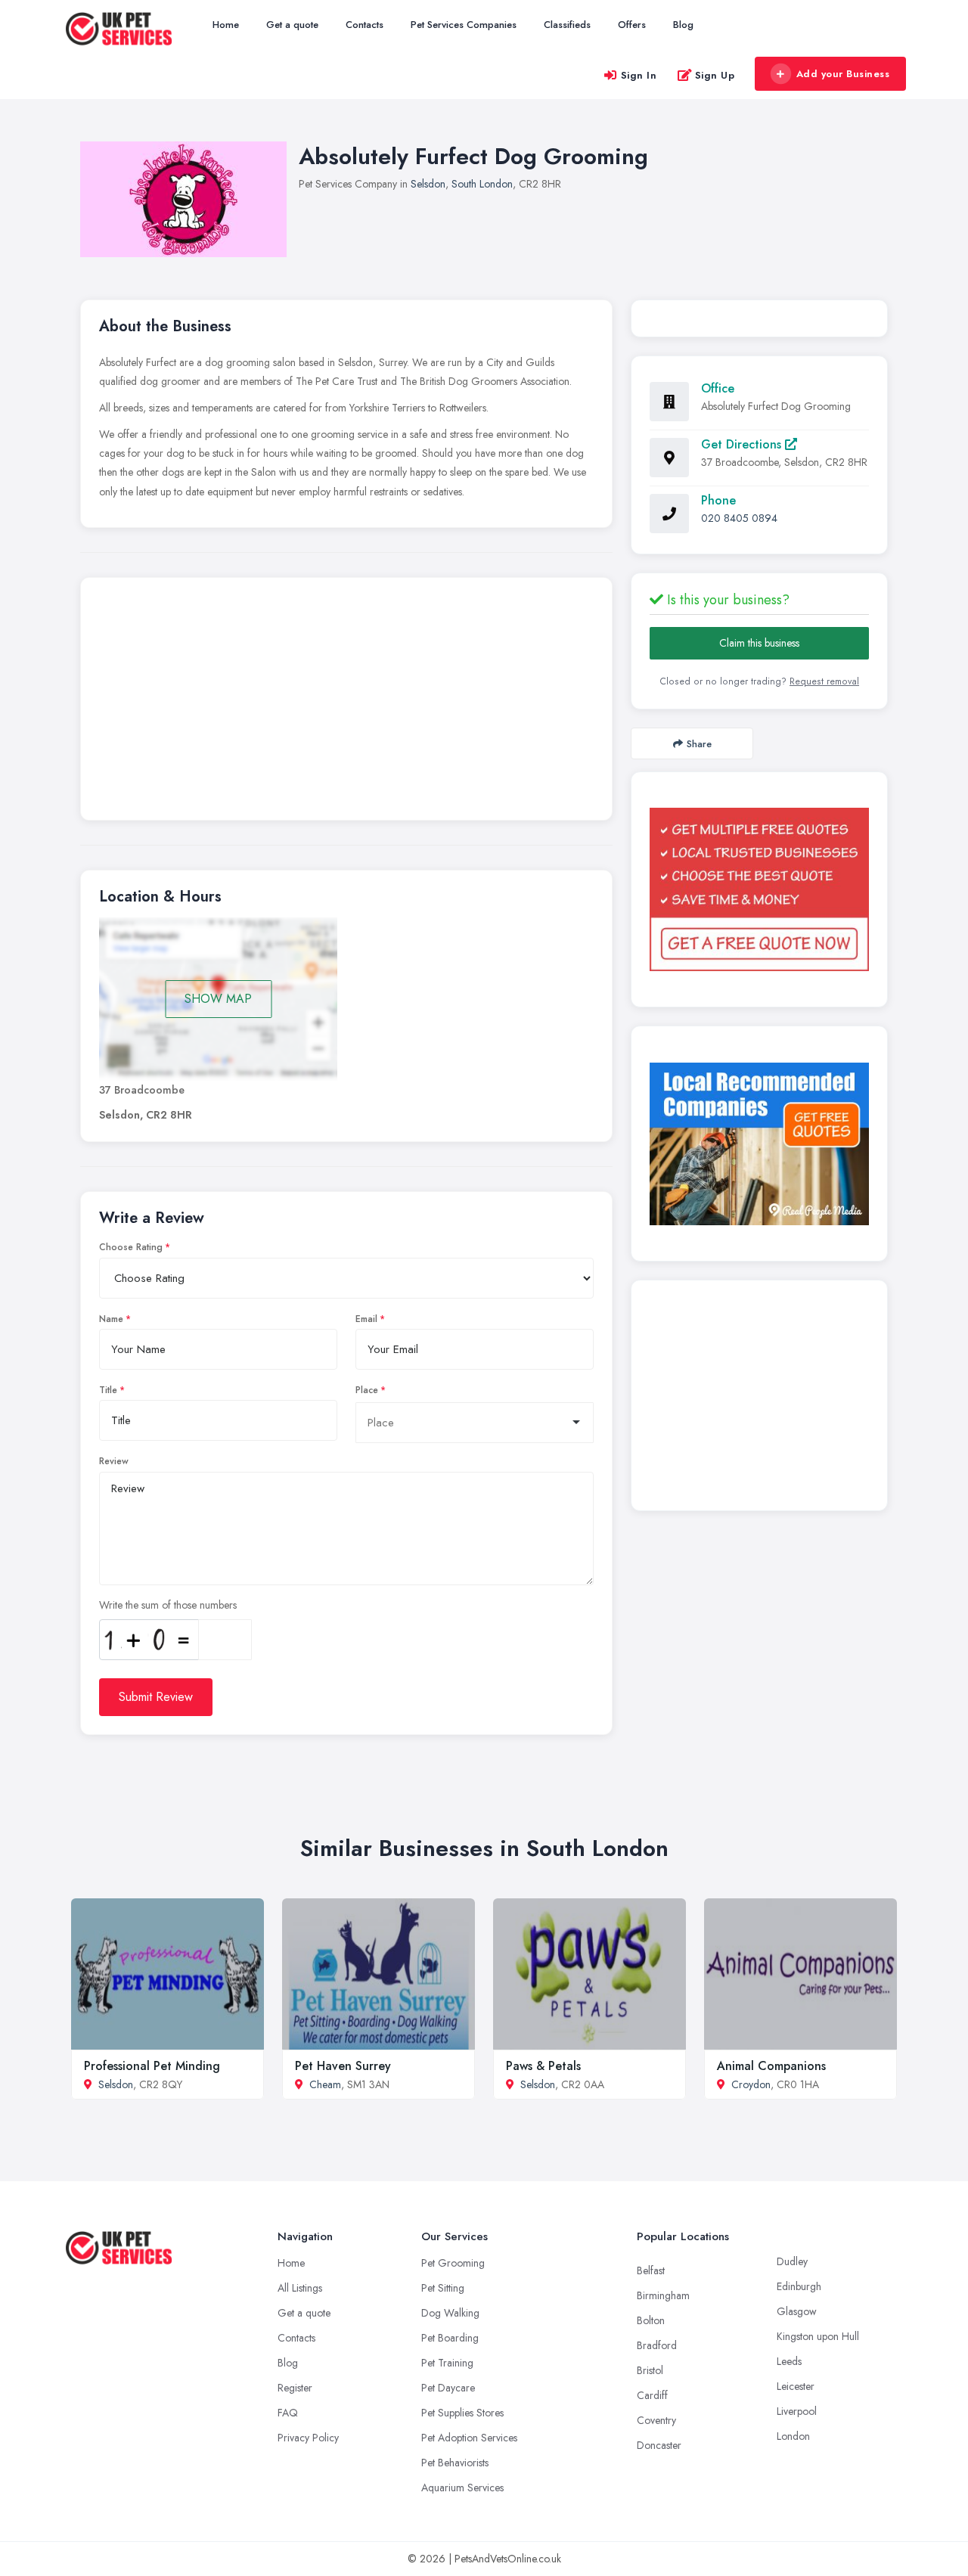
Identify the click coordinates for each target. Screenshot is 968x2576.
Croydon (751, 2084)
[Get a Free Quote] (759, 889)
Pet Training (447, 2363)
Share (699, 744)
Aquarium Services (462, 2488)
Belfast (651, 2270)
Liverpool (797, 2411)
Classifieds (567, 25)
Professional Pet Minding (152, 2066)
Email (366, 1319)
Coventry (656, 2420)
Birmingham (663, 2295)
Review (114, 1461)
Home (226, 25)
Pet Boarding (450, 2338)
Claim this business (759, 643)
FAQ (288, 2413)
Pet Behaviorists (455, 2463)
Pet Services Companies (464, 25)
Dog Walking (450, 2313)
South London (482, 184)
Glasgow (797, 2311)
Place (367, 1390)
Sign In (639, 75)
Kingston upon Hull (818, 2336)
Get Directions (743, 444)
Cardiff (652, 2395)
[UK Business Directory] (759, 1144)
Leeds (789, 2361)
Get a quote (292, 25)
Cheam (325, 2084)
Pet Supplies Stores (462, 2413)
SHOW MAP (218, 999)
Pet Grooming (453, 2263)
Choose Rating (131, 1247)
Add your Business (843, 74)
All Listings (300, 2288)
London (793, 2436)
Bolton (651, 2320)
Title (108, 1390)
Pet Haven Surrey (343, 2066)
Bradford (657, 2345)
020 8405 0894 (739, 518)
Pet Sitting (443, 2288)
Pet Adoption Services (469, 2438)
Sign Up (715, 75)
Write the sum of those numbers (168, 1605)
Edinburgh (799, 2286)
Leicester (796, 2386)
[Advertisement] (346, 703)
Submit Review (156, 1697)
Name (111, 1319)
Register (295, 2388)
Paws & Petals (543, 2066)
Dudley (792, 2261)
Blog (683, 25)
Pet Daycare (448, 2388)
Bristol (650, 2370)
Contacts (365, 25)
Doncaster (659, 2445)
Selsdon (428, 184)
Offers (632, 25)
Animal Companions (771, 2066)
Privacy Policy (308, 2438)
